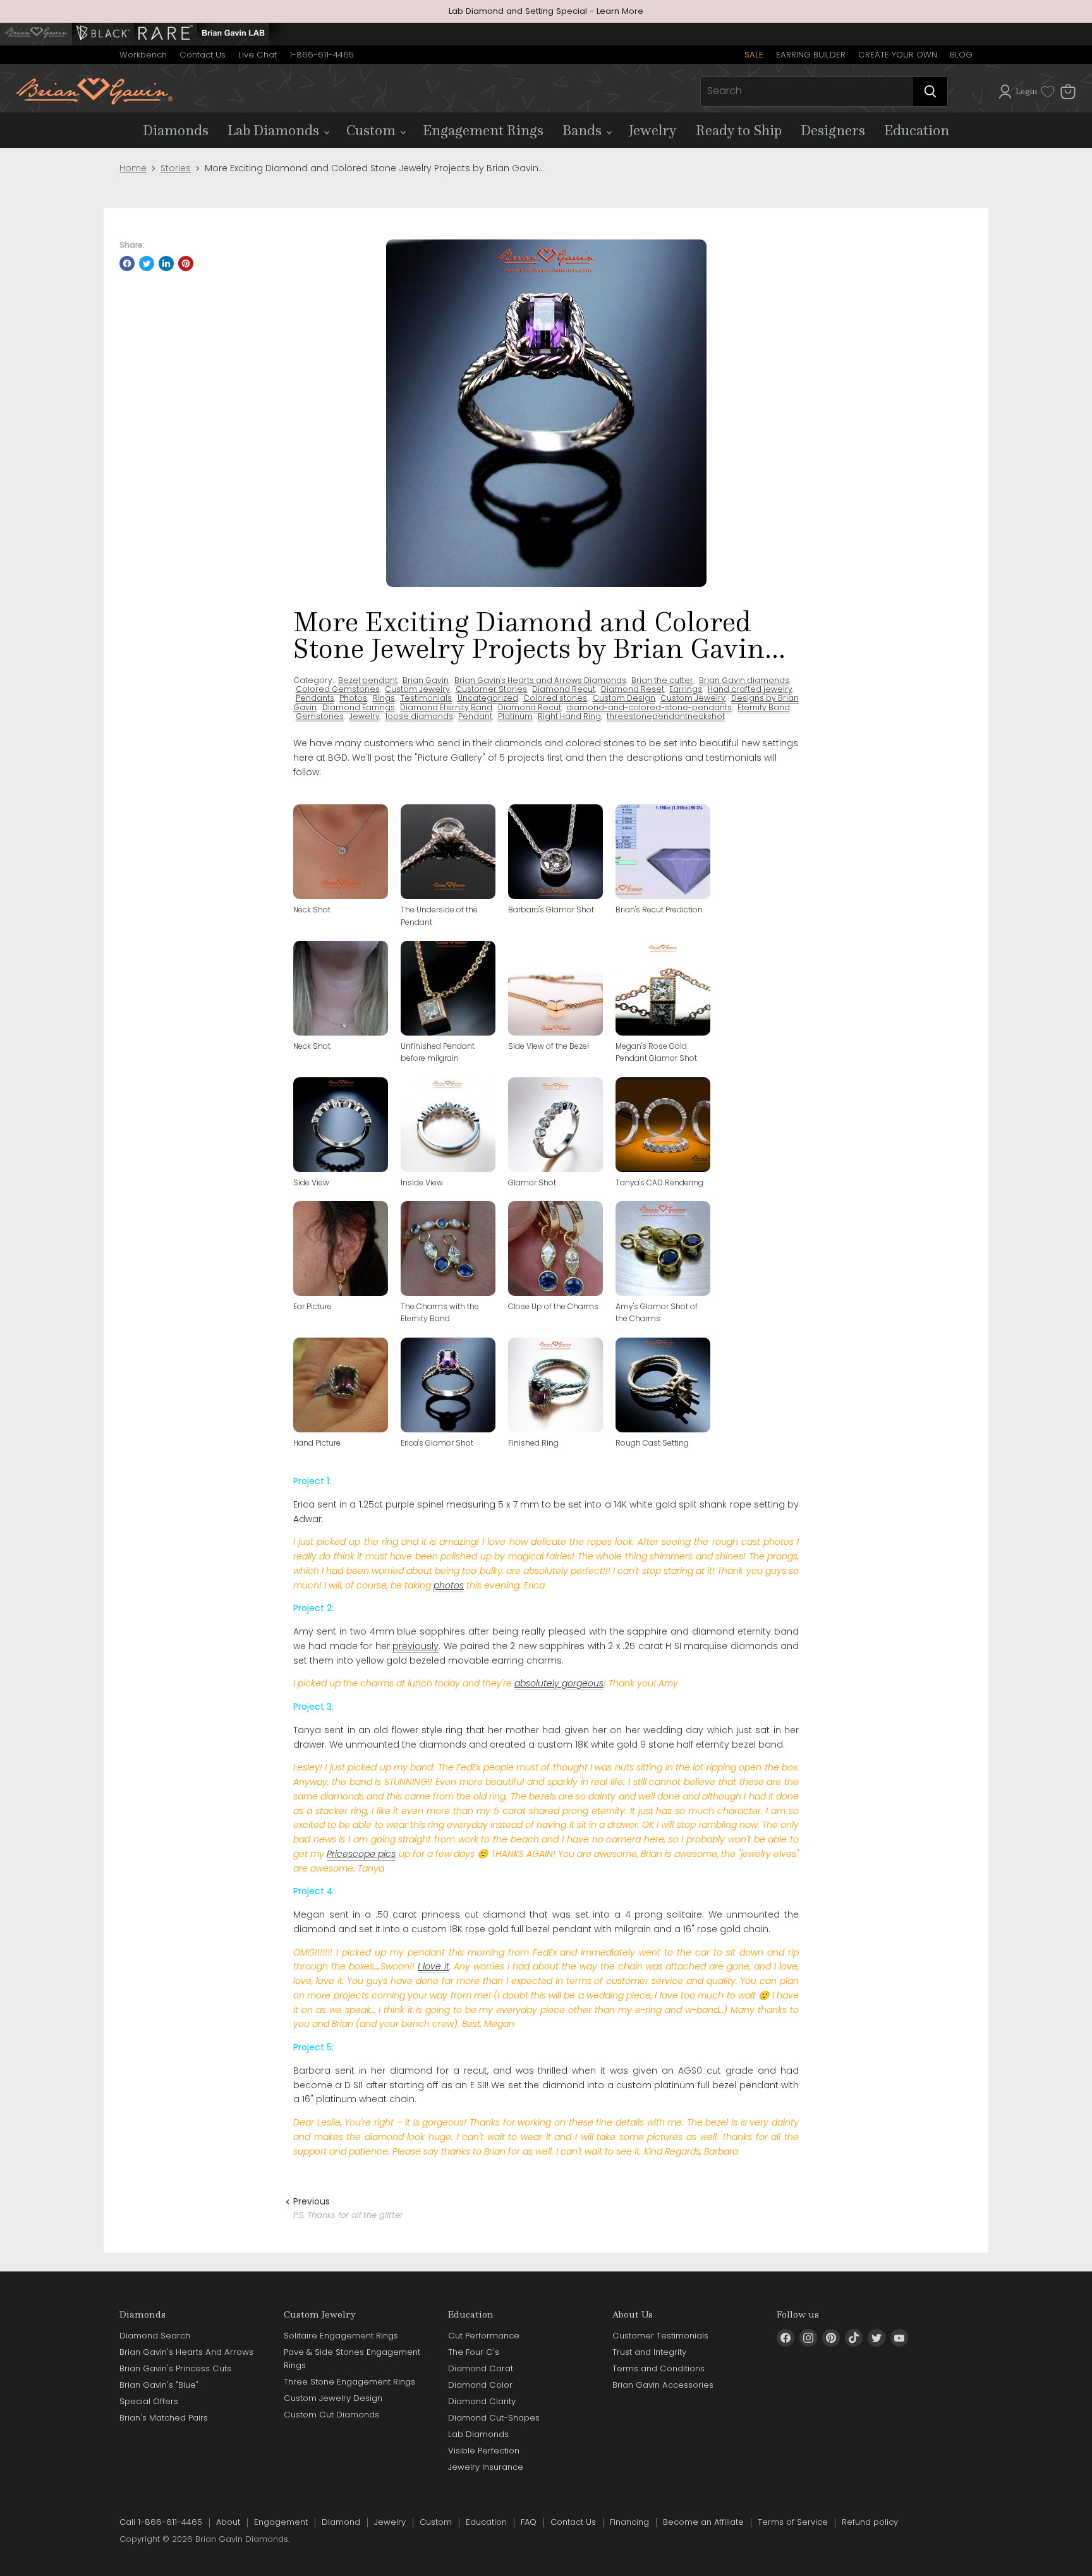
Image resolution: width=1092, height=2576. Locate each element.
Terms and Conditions (658, 2368)
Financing (629, 2522)
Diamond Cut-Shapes (494, 2418)
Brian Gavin (426, 680)
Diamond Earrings (359, 707)
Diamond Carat (481, 2368)
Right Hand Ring (569, 716)
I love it (434, 1966)
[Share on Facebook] (127, 263)
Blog (961, 55)
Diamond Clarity (482, 2401)
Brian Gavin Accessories (663, 2385)
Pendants (315, 698)
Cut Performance (484, 2336)
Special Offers (149, 2401)
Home (133, 168)
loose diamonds (419, 716)
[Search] (930, 92)
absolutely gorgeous (559, 1683)
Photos (353, 698)
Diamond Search (155, 2336)
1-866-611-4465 (322, 55)
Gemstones (320, 716)
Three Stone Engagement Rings (349, 2382)
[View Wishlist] (1048, 92)
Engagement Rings (483, 130)
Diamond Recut (564, 689)
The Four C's (474, 2352)
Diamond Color (480, 2385)
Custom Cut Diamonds (331, 2415)
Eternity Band (764, 707)
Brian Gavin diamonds (744, 680)
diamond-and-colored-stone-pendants (649, 707)
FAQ (529, 2522)
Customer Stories (491, 689)
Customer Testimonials (660, 2336)
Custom (373, 130)
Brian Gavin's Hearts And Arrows (186, 2352)
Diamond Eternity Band (446, 707)
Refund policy (870, 2522)
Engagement (281, 2522)
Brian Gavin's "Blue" (159, 2385)
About (228, 2522)
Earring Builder (811, 55)
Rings (384, 698)
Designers (833, 130)
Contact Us (203, 55)
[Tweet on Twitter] (147, 263)
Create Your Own (898, 55)
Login (1026, 91)
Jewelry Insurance (486, 2467)
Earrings (686, 689)
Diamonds (176, 130)
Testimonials (426, 698)
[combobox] (807, 92)
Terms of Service (793, 2522)
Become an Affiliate (703, 2522)
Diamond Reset (633, 689)
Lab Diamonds (275, 130)
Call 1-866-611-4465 (161, 2522)
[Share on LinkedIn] (166, 263)
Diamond (341, 2522)
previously (416, 1646)
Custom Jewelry (417, 689)
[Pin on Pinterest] (186, 263)
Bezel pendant (368, 680)
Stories (176, 168)
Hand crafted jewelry (750, 689)
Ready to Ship (739, 130)
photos (449, 1585)
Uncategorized (488, 698)
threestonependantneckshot (666, 716)
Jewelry (653, 130)
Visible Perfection (484, 2451)
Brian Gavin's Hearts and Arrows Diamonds (540, 680)
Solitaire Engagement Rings (341, 2336)
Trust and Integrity (649, 2352)
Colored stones (555, 698)
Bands (584, 130)
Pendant (475, 716)
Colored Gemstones (338, 689)
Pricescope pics (361, 1854)
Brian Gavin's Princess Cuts (175, 2368)
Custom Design (624, 698)
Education (917, 130)
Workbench (143, 55)
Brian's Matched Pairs (164, 2418)
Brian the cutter (662, 680)
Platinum (515, 716)
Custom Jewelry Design (333, 2398)
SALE (754, 55)
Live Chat (258, 55)
